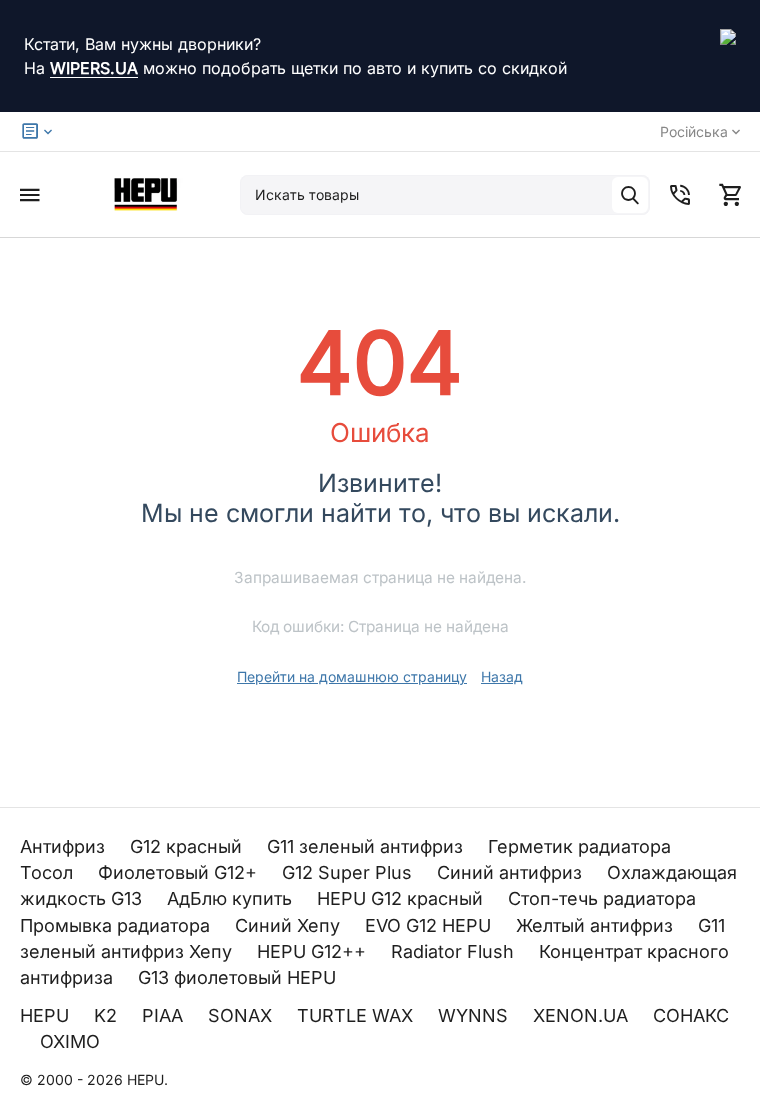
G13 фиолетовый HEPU (239, 977)
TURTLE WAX (357, 1015)
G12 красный (188, 846)
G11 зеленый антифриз (367, 846)
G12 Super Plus (349, 872)
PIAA (165, 1015)
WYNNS (475, 1015)
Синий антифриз (512, 872)
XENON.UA (583, 1015)
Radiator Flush (455, 951)
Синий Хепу (290, 925)
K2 (108, 1015)
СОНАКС (691, 1015)
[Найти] (630, 195)
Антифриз (65, 846)
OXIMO (72, 1041)
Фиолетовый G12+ (180, 872)
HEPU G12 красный (402, 898)
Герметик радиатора (582, 846)
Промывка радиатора (117, 925)
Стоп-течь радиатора (604, 898)
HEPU (47, 1015)
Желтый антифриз (597, 925)
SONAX (242, 1015)
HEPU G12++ (314, 951)
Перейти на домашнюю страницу (352, 676)
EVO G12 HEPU (430, 925)
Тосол (49, 872)
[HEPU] (145, 194)
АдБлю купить (232, 898)
